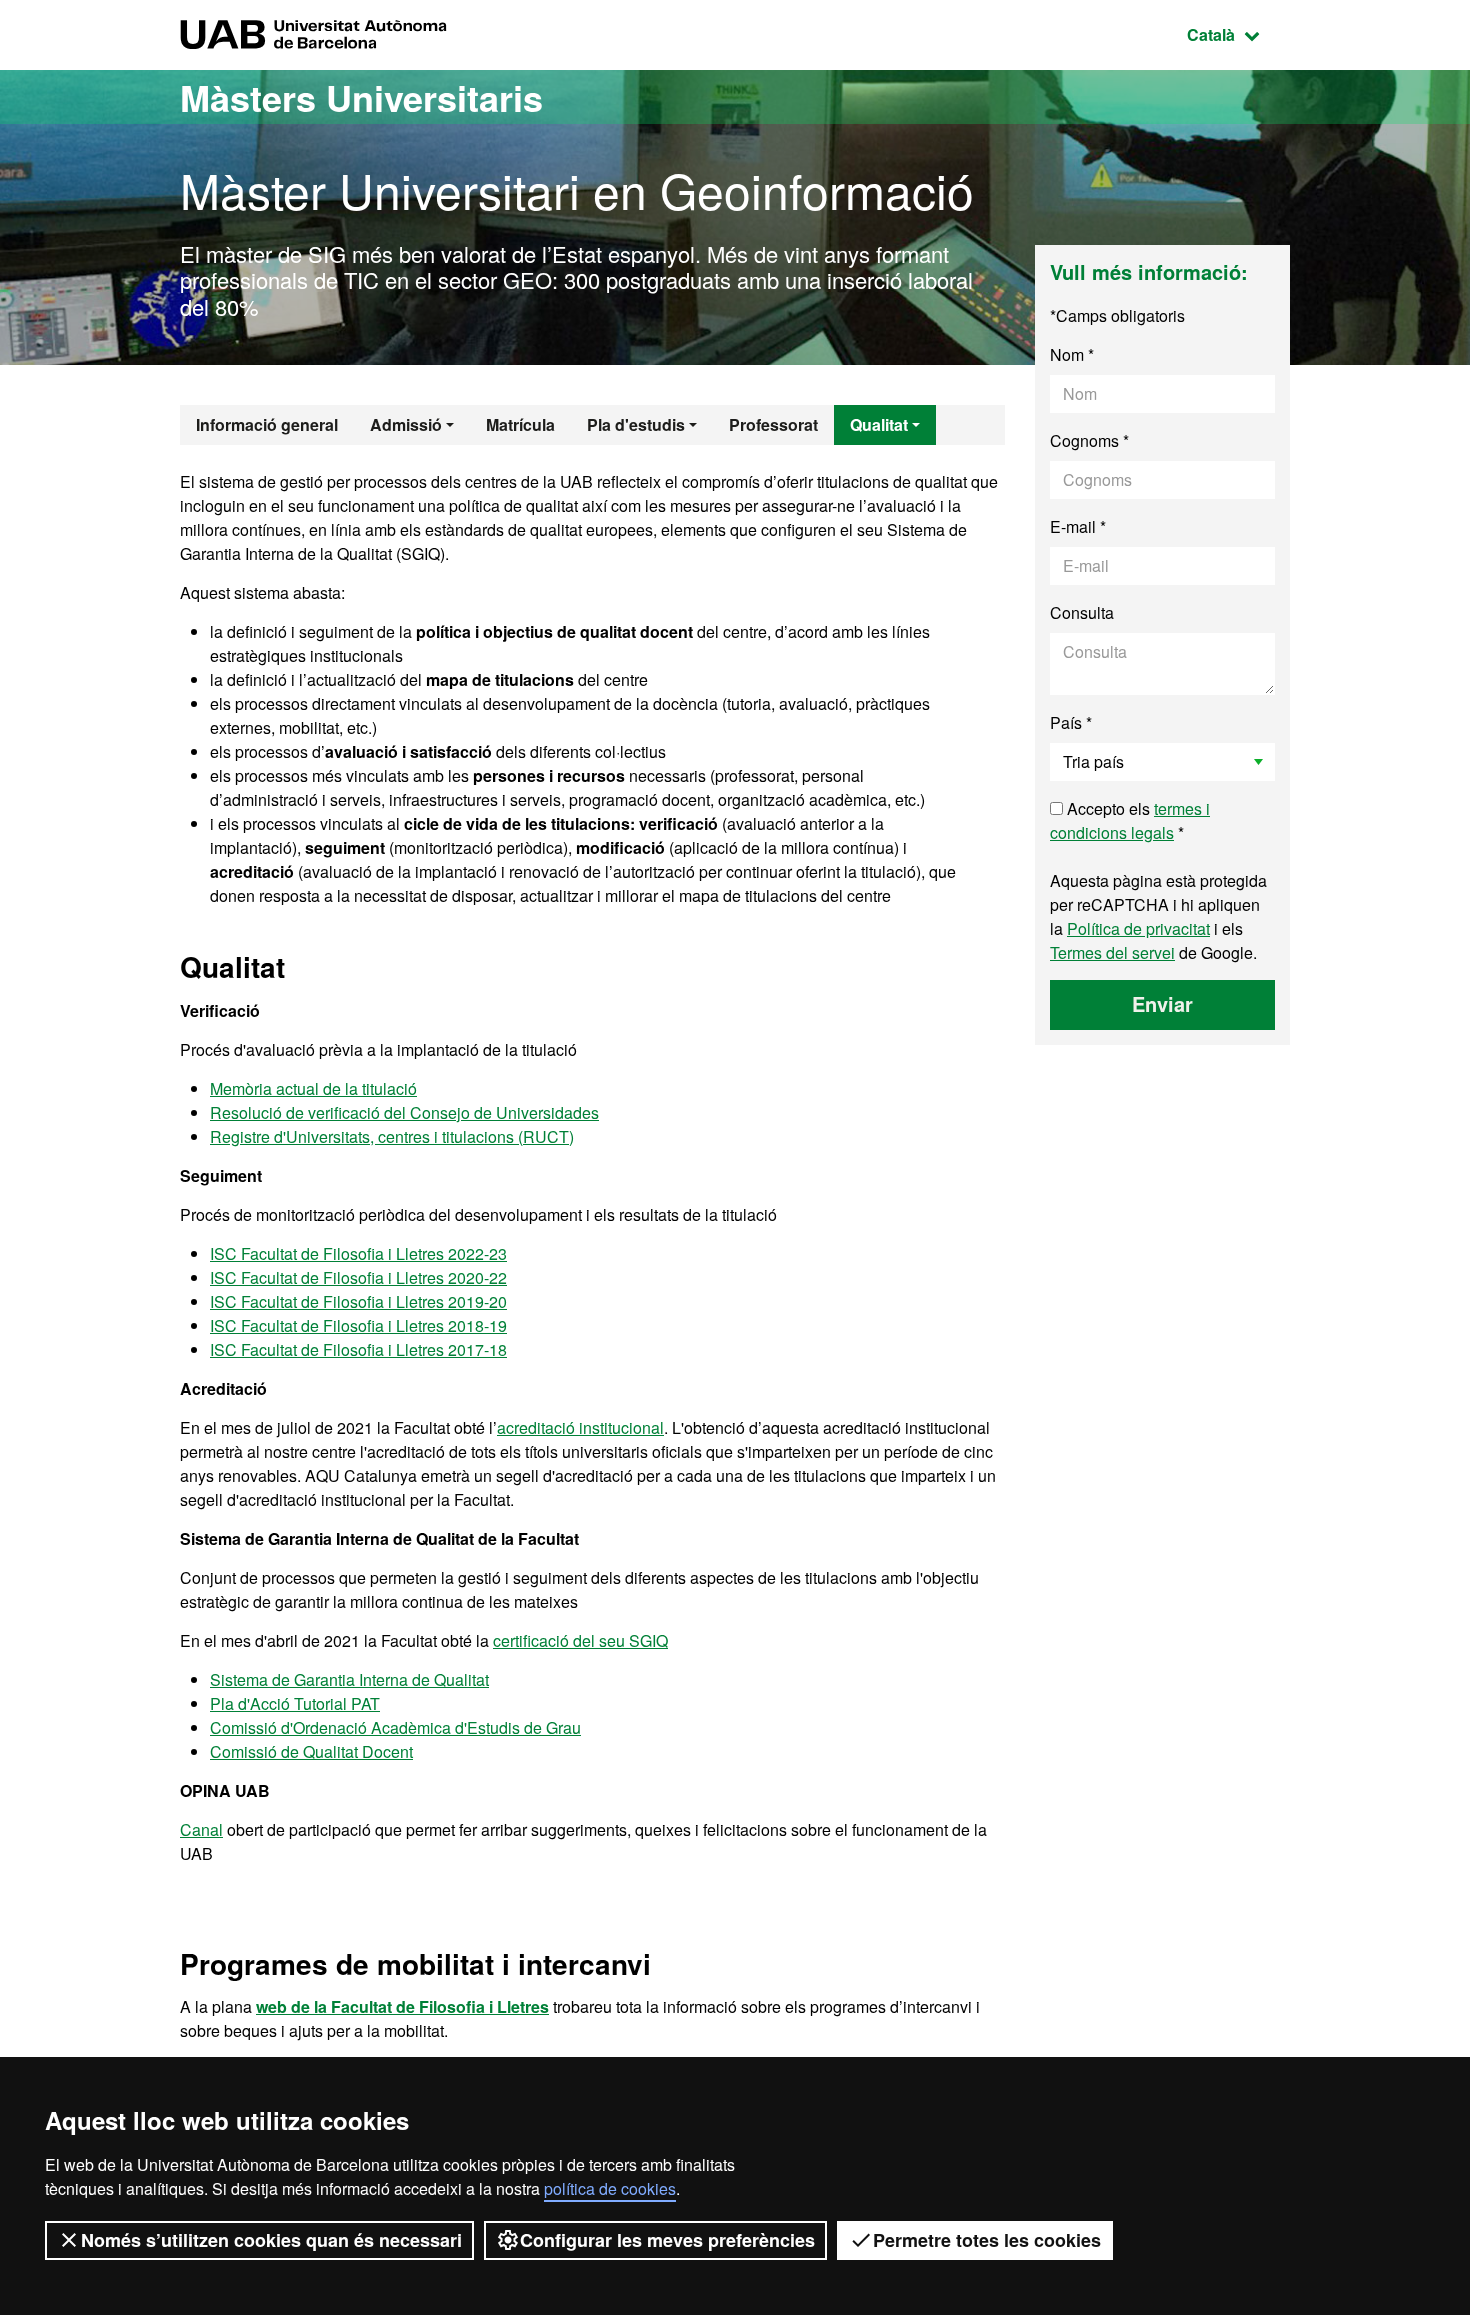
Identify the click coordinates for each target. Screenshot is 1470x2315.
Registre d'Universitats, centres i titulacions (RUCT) (392, 1136)
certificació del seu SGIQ (580, 1640)
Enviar (1162, 1003)
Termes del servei (1112, 952)
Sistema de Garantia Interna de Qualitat (349, 1679)
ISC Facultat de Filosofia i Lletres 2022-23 (358, 1253)
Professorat (773, 424)
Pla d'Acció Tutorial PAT (295, 1703)
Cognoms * (1089, 440)
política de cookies (610, 2188)
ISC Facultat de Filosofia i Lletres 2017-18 (358, 1349)
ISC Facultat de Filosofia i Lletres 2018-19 (358, 1325)
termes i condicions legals (1130, 820)
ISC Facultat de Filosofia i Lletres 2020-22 (358, 1277)
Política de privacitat (1138, 928)
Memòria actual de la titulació (313, 1088)
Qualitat (879, 424)
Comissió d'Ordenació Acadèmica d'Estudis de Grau (395, 1727)
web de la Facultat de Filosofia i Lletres (402, 2006)
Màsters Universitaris (361, 97)
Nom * (1072, 354)
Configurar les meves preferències (667, 2240)
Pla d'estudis (636, 424)
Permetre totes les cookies (987, 2240)
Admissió (406, 424)
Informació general (267, 424)
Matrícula (520, 424)
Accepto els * (1130, 820)
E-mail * (1078, 526)
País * (1071, 722)
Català (1238, 34)
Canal (201, 1829)
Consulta (1082, 612)
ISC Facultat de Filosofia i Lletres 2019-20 (358, 1301)
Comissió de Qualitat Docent (311, 1751)
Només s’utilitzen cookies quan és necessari (271, 2240)
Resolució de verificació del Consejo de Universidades (404, 1112)
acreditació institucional (580, 1427)
